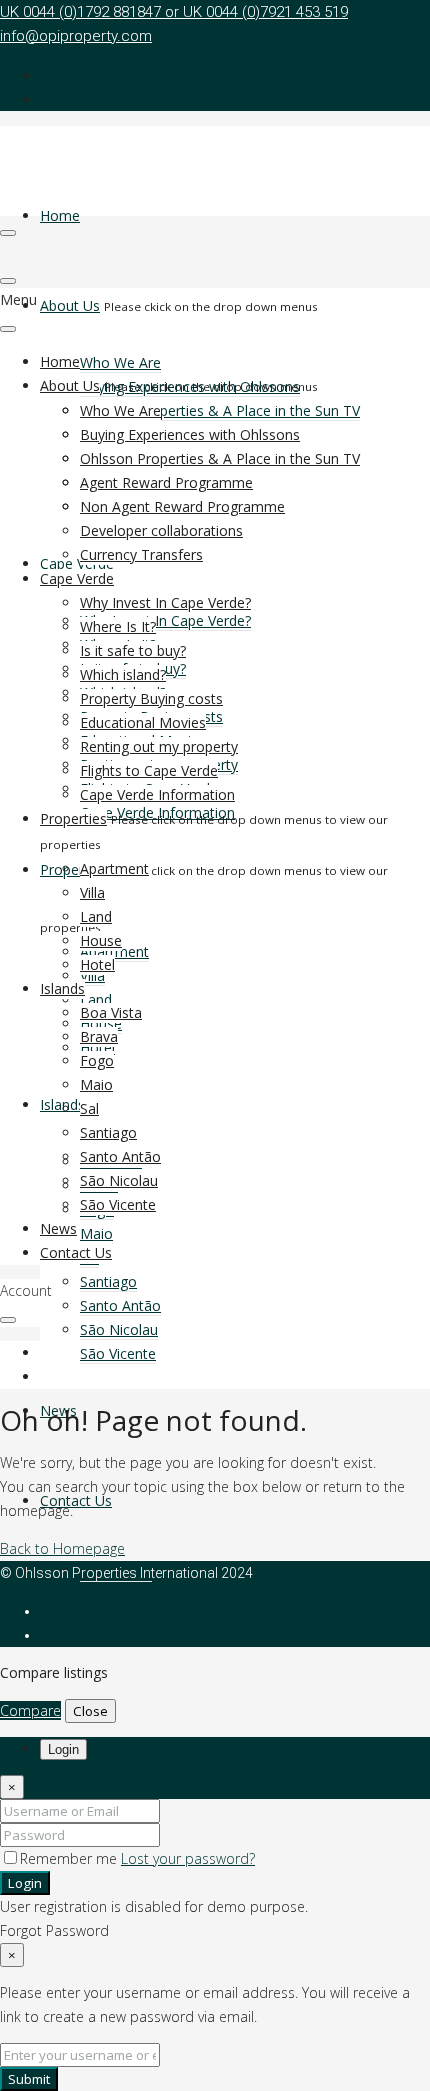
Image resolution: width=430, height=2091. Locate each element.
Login (25, 1883)
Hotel (97, 964)
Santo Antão (120, 1305)
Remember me (70, 1858)
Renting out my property (159, 746)
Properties (73, 869)
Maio (96, 1233)
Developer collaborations (161, 530)
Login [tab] (63, 1749)
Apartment (114, 868)
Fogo (97, 1060)
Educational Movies (143, 722)
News (58, 1228)
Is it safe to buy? (133, 650)
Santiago (108, 1281)
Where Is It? (118, 626)
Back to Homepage (62, 1548)
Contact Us (76, 1500)
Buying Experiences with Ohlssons (190, 434)
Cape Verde (77, 563)
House (101, 940)
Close (90, 1711)
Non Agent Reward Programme (182, 506)
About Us (70, 305)
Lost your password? (188, 1858)
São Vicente (118, 1353)
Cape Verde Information (157, 794)
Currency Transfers (141, 554)
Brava (99, 1036)
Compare (30, 1710)
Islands (62, 988)
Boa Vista (111, 1012)
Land (96, 999)
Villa (92, 892)
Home (60, 215)
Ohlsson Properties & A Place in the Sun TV (220, 410)
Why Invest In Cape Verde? (165, 620)
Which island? (123, 674)
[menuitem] (58, 1353)
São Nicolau (119, 1329)
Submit (29, 2079)
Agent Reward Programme (166, 482)
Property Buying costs (151, 698)
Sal (89, 1108)
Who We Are (120, 362)
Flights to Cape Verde (149, 770)
